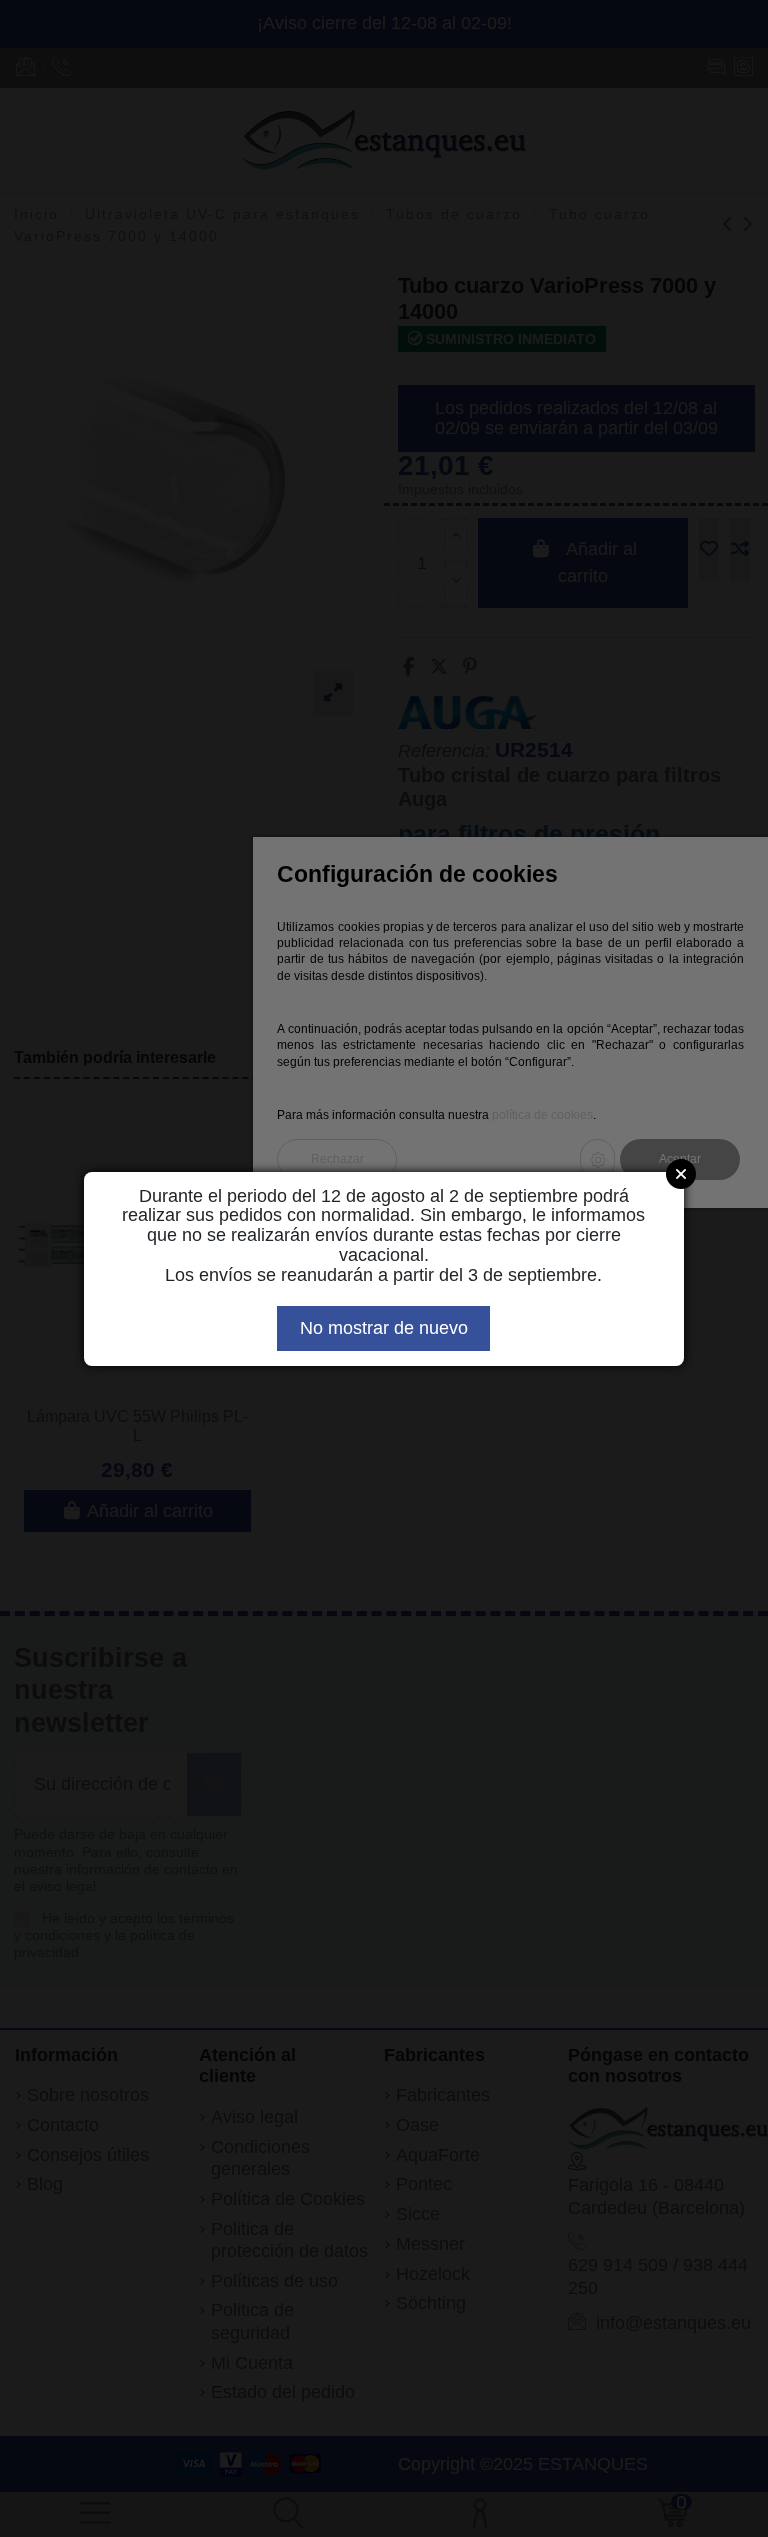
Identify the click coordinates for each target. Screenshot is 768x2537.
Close (681, 1174)
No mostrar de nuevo (384, 1328)
